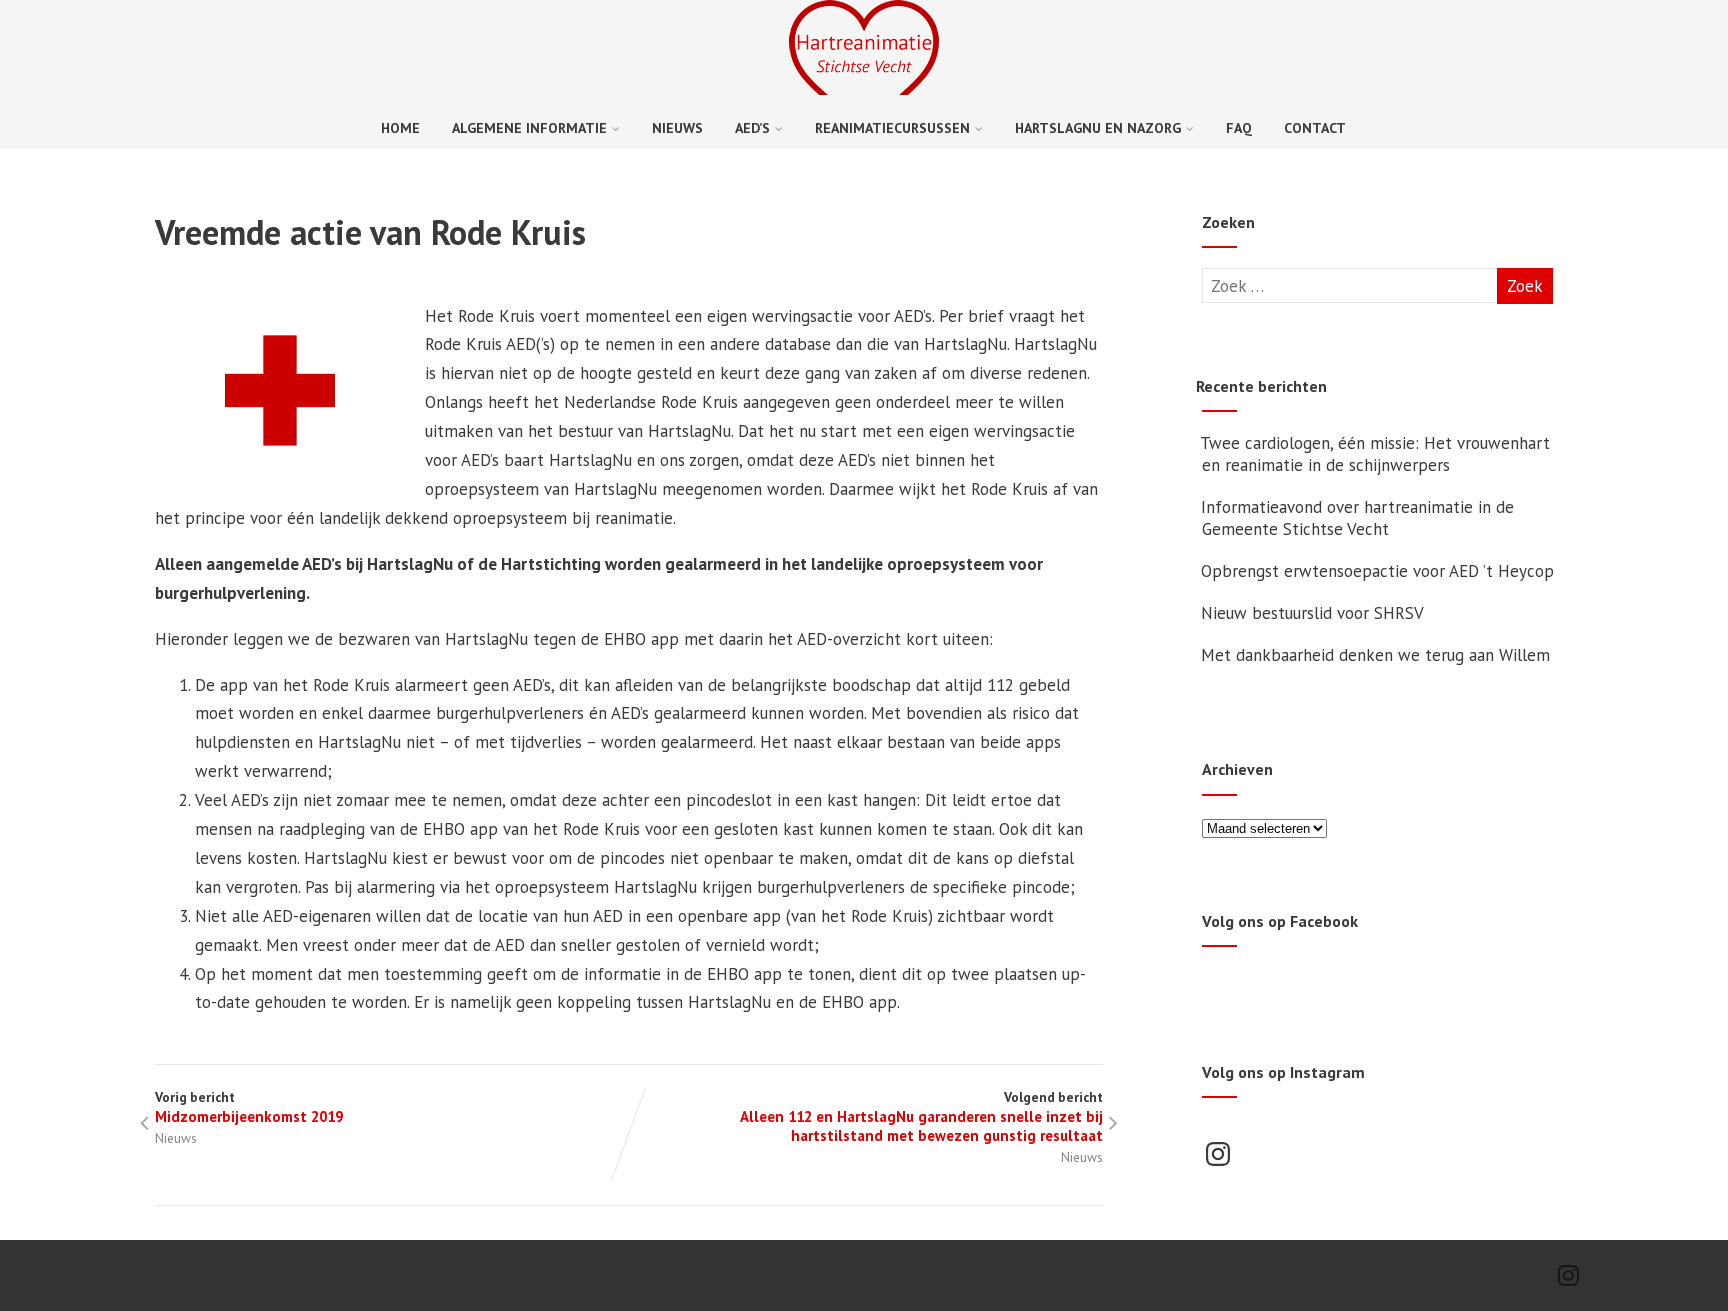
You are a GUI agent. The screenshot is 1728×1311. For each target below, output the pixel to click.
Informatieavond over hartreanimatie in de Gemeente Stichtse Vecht (1357, 518)
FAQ (1239, 128)
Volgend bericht (921, 1116)
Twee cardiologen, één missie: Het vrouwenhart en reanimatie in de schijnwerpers (1375, 454)
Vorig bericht (249, 1107)
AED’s (752, 128)
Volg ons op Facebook (1280, 921)
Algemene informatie (529, 128)
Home (400, 128)
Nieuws (677, 128)
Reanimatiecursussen (892, 128)
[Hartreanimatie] (864, 89)
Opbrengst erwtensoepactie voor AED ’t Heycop (1377, 571)
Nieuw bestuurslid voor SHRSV (1312, 613)
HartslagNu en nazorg (1098, 128)
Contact (1315, 128)
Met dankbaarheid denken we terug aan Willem (1375, 655)
